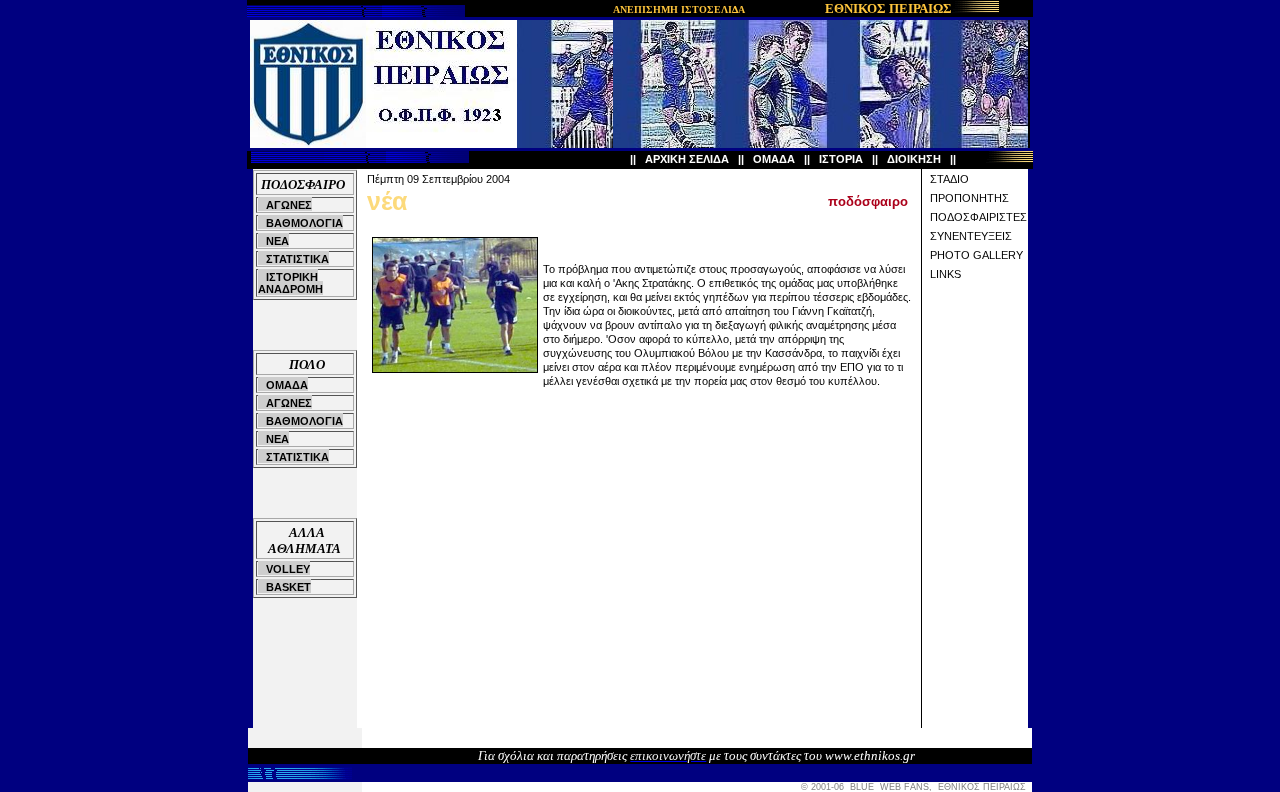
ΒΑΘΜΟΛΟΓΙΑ (304, 223)
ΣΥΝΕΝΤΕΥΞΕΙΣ (971, 236)
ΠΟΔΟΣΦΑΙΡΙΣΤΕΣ (978, 217)
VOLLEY (288, 569)
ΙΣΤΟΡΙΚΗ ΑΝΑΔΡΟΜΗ (290, 283)
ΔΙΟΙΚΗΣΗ (914, 159)
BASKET (288, 587)
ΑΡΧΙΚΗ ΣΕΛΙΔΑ (687, 159)
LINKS (945, 274)
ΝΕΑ (277, 241)
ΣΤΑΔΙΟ (949, 179)
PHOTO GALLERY (976, 255)
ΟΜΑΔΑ (774, 159)
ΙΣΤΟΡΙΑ (841, 159)
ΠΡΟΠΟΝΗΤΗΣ (969, 198)
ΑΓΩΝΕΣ (289, 205)
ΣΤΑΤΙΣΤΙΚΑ (297, 259)
